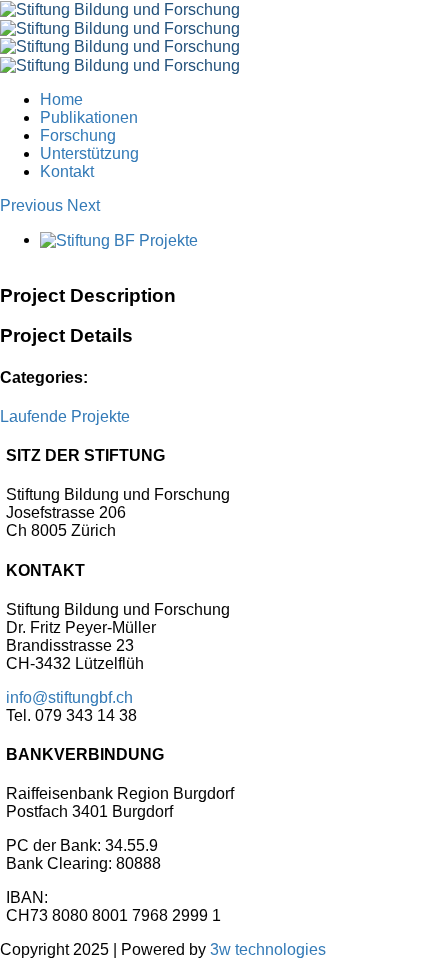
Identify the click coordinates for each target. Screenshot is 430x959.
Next (83, 205)
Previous (31, 205)
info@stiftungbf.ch (69, 697)
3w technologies (268, 949)
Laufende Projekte (65, 416)
